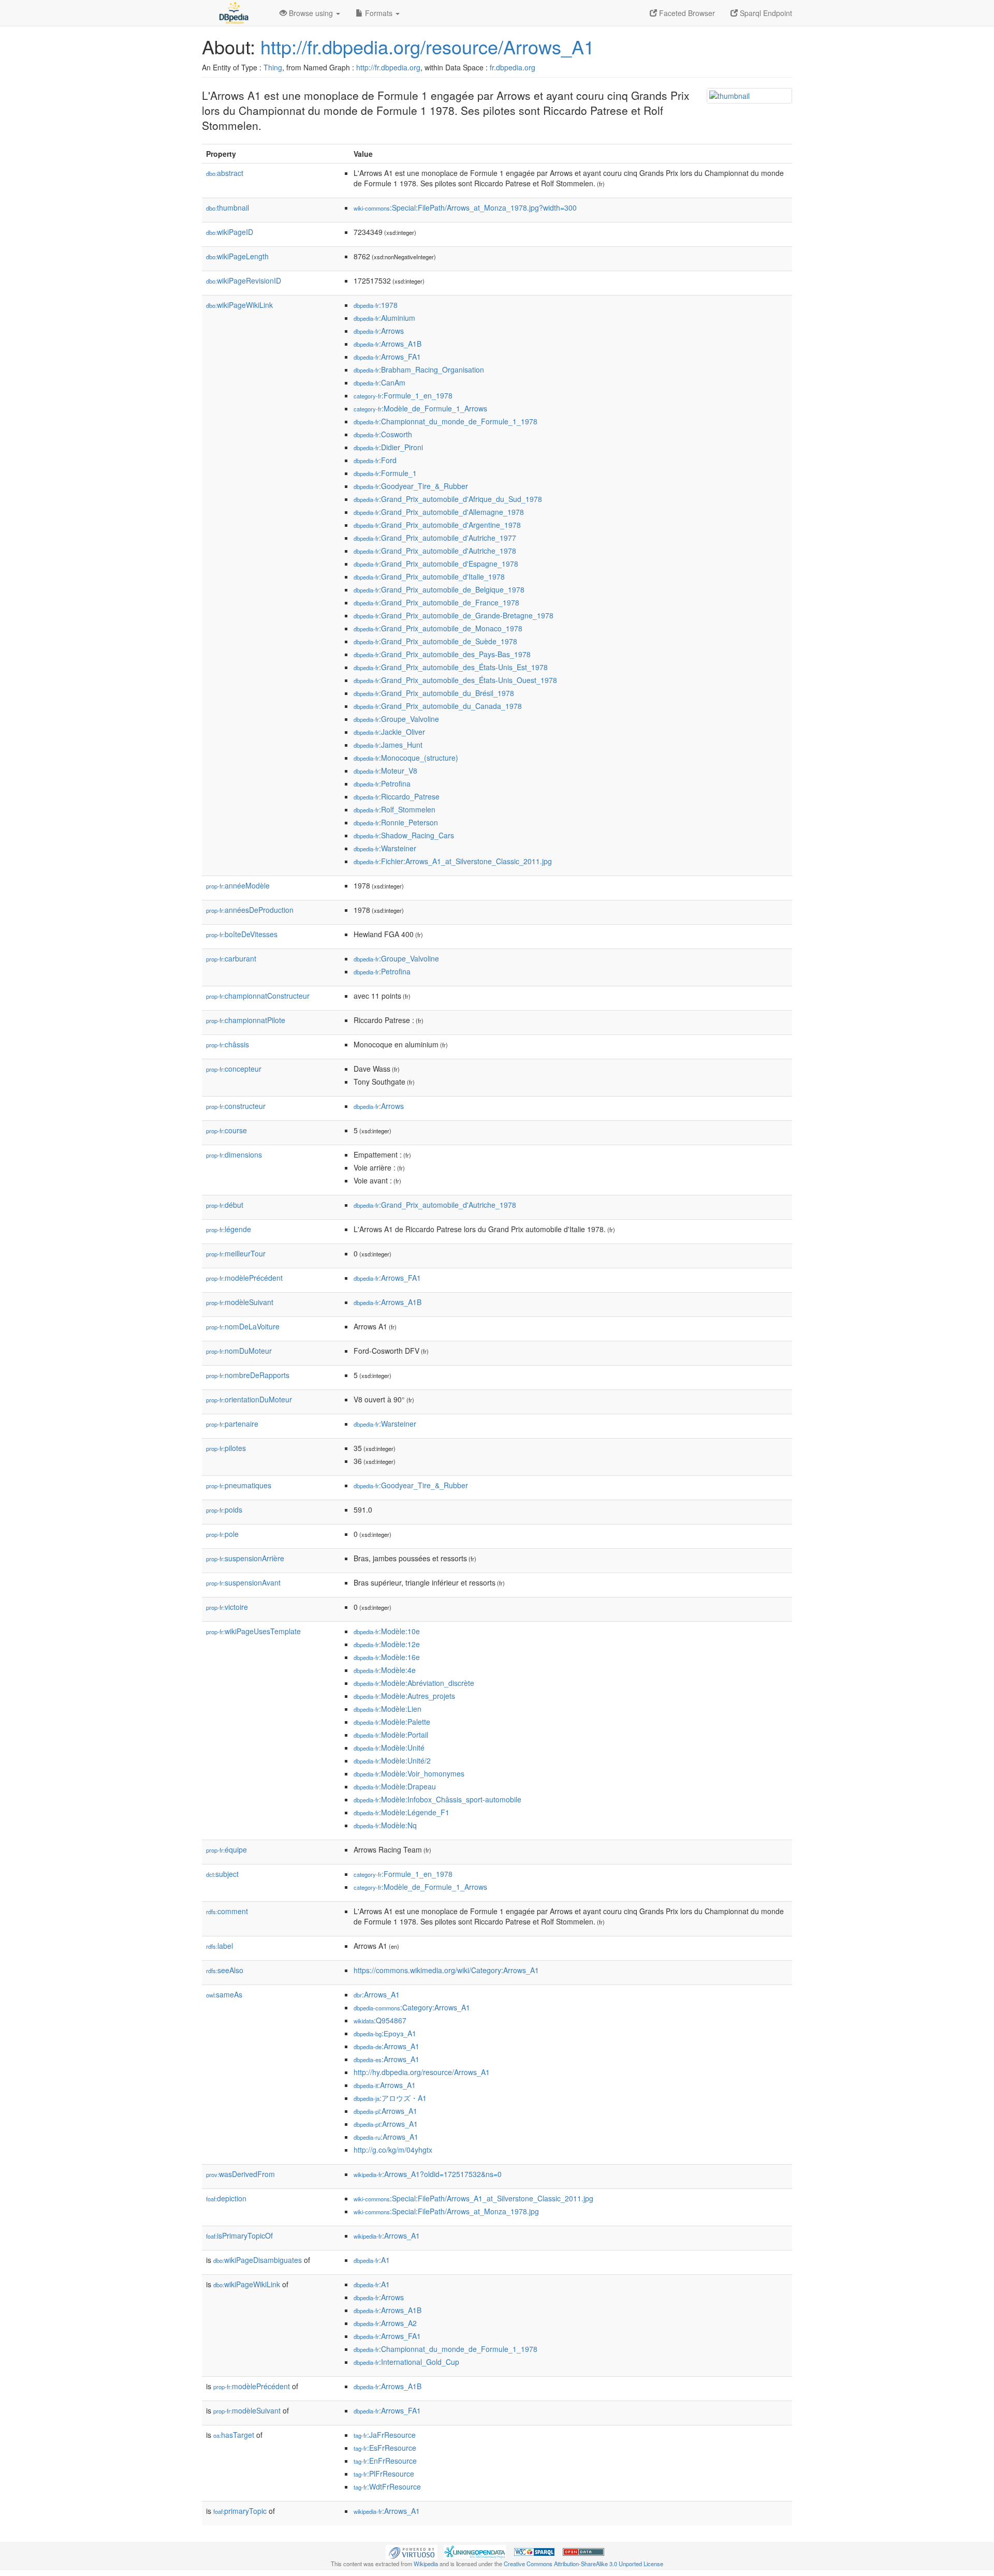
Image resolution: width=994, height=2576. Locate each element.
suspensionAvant (243, 1582)
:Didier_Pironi (388, 447)
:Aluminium (384, 318)
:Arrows (379, 331)
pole (222, 1534)
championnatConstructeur (258, 996)
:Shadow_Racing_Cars (404, 835)
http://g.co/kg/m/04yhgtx (393, 2150)
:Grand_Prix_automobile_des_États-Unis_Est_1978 (451, 667)
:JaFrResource (385, 2435)
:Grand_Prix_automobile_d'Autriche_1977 (435, 538)
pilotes (226, 1448)
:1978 (376, 305)
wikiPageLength (237, 256)
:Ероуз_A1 (385, 2033)
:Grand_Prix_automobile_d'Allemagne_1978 (439, 512)
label (220, 1946)
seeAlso (225, 1970)
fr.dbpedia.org (513, 67)
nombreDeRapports (248, 1375)
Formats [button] (379, 13)
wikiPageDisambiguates (258, 2260)
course (226, 1130)
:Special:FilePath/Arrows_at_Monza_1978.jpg (446, 2211)
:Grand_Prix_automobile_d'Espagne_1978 (436, 564)
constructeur (236, 1106)
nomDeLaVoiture (243, 1326)
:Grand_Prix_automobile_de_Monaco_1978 (438, 628)
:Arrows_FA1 (387, 357)
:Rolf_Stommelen (394, 809)
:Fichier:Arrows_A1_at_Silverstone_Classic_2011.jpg (453, 861)
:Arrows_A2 (385, 2323)
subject (222, 1874)
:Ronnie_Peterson (396, 822)
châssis (228, 1044)
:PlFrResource (384, 2474)
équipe (226, 1849)
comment (227, 1911)
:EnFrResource (385, 2461)
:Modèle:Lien (388, 1709)
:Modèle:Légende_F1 (401, 1812)
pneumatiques (239, 1485)
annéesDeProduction (250, 910)
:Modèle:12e (387, 1644)
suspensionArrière (245, 1558)
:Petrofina (382, 783)
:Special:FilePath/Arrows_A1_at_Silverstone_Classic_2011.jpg (473, 2198)
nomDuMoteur (239, 1351)
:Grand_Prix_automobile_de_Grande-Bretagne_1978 (454, 615)
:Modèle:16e (387, 1657)
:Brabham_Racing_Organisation (419, 369)
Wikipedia (426, 2564)
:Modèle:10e (387, 1631)
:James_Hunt (388, 745)
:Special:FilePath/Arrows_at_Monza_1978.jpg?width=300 (465, 208)
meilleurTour (236, 1253)
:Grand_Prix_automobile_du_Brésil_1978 (434, 693)
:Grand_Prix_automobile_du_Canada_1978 (438, 706)
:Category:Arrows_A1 (412, 2007)
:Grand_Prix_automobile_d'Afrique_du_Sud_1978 (448, 499)
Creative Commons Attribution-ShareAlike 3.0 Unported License (583, 2564)
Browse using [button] (311, 13)
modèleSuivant (240, 1302)
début (225, 1205)
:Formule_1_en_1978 (403, 395)
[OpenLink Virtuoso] (412, 2551)
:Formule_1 (385, 473)
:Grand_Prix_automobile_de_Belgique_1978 (439, 589)
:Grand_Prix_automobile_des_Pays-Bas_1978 (442, 654)
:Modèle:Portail (391, 1735)
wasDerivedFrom (240, 2174)
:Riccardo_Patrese (397, 796)
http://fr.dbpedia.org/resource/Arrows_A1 (427, 46)
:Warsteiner (385, 848)
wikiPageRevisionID (244, 280)
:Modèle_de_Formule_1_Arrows (420, 408)
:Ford (375, 460)
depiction (226, 2198)
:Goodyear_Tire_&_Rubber (411, 486)
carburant (231, 958)
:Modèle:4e (385, 1670)
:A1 (372, 2260)
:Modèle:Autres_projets (404, 1696)
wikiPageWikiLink (239, 305)
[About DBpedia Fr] (233, 13)
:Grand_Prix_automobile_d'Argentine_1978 (437, 525)
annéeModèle (238, 885)
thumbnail (228, 208)
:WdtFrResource (387, 2486)
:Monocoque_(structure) (406, 758)
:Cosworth (383, 434)
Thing (273, 67)
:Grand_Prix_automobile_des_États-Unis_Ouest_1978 (455, 680)
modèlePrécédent (244, 1278)
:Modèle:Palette (392, 1722)
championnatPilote (246, 1020)
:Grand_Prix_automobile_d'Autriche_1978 (435, 551)
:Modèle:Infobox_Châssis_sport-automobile (437, 1799)
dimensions (234, 1154)
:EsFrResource (385, 2448)
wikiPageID (230, 232)
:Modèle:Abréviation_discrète (414, 1683)
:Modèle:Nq (385, 1825)
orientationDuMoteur (249, 1399)
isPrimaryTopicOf (239, 2236)
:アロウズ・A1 (390, 2098)
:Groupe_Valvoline (396, 719)
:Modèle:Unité (389, 1748)
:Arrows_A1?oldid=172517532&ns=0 (428, 2174)
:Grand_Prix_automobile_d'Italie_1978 (429, 576)
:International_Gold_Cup (406, 2362)
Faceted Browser (686, 13)
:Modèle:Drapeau (395, 1786)
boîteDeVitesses (242, 934)
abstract (225, 173)
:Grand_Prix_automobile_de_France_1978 (436, 602)
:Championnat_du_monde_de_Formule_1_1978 (445, 421)
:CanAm (379, 382)
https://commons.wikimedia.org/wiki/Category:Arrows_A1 (446, 1970)
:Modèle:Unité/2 (392, 1760)
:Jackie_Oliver (389, 732)
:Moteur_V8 (385, 771)
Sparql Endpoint (765, 13)
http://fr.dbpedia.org (388, 67)
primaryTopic (240, 2511)
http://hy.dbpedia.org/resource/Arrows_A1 (422, 2072)
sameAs (224, 1994)
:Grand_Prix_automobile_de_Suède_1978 (435, 641)
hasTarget (234, 2435)
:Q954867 (380, 2020)
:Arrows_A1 (377, 1994)
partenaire (232, 1424)
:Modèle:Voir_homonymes (409, 1773)
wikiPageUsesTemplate (253, 1631)
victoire (227, 1607)
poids (224, 1509)
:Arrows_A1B (388, 344)
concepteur (234, 1069)
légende (229, 1229)
